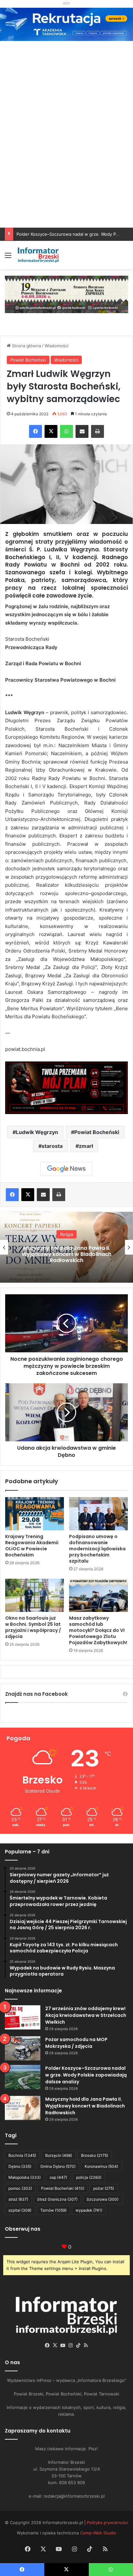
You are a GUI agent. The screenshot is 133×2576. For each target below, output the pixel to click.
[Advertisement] (66, 158)
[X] (51, 431)
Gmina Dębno (58, 2166)
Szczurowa (102, 2199)
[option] (66, 1247)
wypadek (89, 2210)
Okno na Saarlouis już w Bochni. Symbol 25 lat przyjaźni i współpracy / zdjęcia (33, 1627)
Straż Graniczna (57, 2199)
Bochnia (22, 2155)
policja (89, 2177)
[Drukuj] (97, 431)
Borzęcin (59, 2155)
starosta (52, 1146)
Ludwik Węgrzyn (37, 1132)
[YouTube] (63, 2345)
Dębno (20, 2166)
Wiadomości (56, 346)
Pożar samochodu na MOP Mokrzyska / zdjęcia (76, 2043)
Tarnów (53, 2210)
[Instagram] (70, 2345)
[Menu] (8, 257)
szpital (20, 2210)
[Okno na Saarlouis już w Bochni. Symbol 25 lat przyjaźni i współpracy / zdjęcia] (35, 1595)
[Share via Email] (82, 431)
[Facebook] (36, 431)
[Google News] (66, 1169)
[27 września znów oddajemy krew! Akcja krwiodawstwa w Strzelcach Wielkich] (23, 2017)
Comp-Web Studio (98, 2533)
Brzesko (95, 2155)
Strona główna (26, 346)
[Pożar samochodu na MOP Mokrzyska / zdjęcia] (23, 2048)
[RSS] (86, 2345)
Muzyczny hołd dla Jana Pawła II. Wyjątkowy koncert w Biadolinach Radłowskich (66, 1254)
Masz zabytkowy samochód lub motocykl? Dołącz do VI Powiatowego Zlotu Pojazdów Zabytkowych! (98, 1630)
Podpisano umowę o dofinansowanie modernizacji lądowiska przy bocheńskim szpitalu (97, 1549)
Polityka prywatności (107, 2522)
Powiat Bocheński (28, 360)
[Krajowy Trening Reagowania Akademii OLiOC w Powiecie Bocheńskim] (35, 1514)
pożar (104, 2188)
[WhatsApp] (66, 431)
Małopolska (25, 2177)
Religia (66, 1234)
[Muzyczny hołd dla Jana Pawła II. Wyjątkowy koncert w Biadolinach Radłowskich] (23, 2108)
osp (58, 2177)
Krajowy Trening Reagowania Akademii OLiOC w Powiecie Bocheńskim (32, 1546)
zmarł (86, 1146)
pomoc (20, 2188)
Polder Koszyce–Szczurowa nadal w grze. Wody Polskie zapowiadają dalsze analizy (86, 2075)
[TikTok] (78, 2345)
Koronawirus (101, 2166)
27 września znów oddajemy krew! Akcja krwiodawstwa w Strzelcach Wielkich (86, 2015)
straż (18, 2199)
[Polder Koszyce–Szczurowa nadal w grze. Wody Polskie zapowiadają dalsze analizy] (23, 2077)
